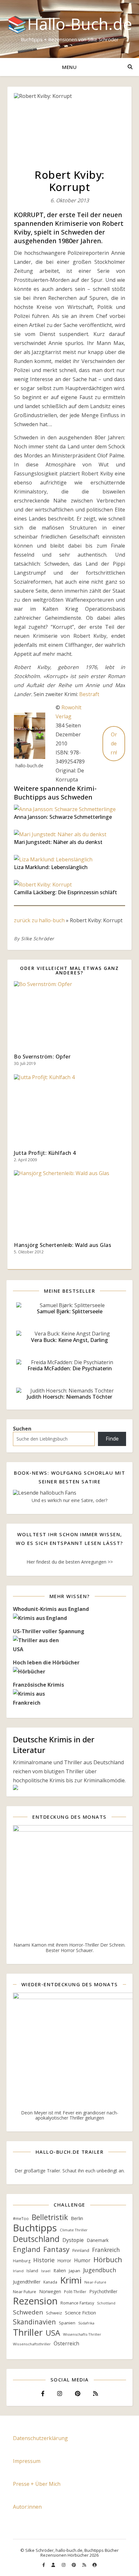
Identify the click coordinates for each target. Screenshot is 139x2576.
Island (32, 2271)
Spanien (67, 2323)
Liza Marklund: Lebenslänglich (51, 867)
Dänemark (98, 2240)
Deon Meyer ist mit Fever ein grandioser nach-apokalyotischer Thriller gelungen (70, 2115)
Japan (75, 2271)
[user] (54, 2565)
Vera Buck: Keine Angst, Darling (69, 1340)
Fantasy (56, 2249)
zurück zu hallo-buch (39, 920)
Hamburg (22, 2261)
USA (53, 2333)
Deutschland (36, 2239)
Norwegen (50, 2291)
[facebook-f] (44, 2565)
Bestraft (89, 694)
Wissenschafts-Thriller (82, 2334)
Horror (64, 2260)
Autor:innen (27, 2507)
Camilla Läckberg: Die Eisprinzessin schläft (65, 892)
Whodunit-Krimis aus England (51, 1609)
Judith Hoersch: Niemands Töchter (69, 1397)
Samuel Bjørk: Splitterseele (70, 1311)
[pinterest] (74, 2565)
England (27, 2249)
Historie (44, 2260)
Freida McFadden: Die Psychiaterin (70, 1368)
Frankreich (106, 2250)
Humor (82, 2260)
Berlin (77, 2218)
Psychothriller (103, 2291)
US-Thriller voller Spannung (49, 1631)
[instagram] (64, 2565)
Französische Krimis (38, 1685)
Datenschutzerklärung (40, 2438)
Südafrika (86, 2323)
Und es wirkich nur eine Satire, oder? (69, 1500)
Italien (60, 2270)
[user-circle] (95, 2565)
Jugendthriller (27, 2282)
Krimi (71, 2280)
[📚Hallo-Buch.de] (69, 29)
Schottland (106, 2303)
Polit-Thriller (75, 2292)
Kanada (50, 2282)
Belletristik (50, 2217)
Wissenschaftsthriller (32, 2344)
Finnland (81, 2250)
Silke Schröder (38, 938)
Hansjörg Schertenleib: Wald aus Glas (63, 1245)
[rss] (85, 2565)
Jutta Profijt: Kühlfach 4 (45, 1153)
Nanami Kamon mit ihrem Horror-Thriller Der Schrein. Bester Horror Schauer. (69, 1947)
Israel (46, 2271)
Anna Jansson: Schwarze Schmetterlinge (63, 817)
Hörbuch (108, 2259)
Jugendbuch (100, 2270)
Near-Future (95, 2282)
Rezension (35, 2301)
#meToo (21, 2219)
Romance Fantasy (77, 2303)
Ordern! (114, 743)
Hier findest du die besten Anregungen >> (70, 1562)
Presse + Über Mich (37, 2484)
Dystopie (73, 2240)
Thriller (28, 2332)
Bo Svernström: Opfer (42, 1057)
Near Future (25, 2292)
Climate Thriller (74, 2230)
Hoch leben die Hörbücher (46, 1662)
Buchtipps (35, 2228)
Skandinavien (34, 2322)
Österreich (66, 2344)
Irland (18, 2271)
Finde (112, 1439)
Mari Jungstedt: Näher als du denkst (58, 842)
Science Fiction (80, 2313)
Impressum (27, 2461)
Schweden (28, 2312)
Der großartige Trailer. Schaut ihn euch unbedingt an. (70, 2171)
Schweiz (54, 2313)
